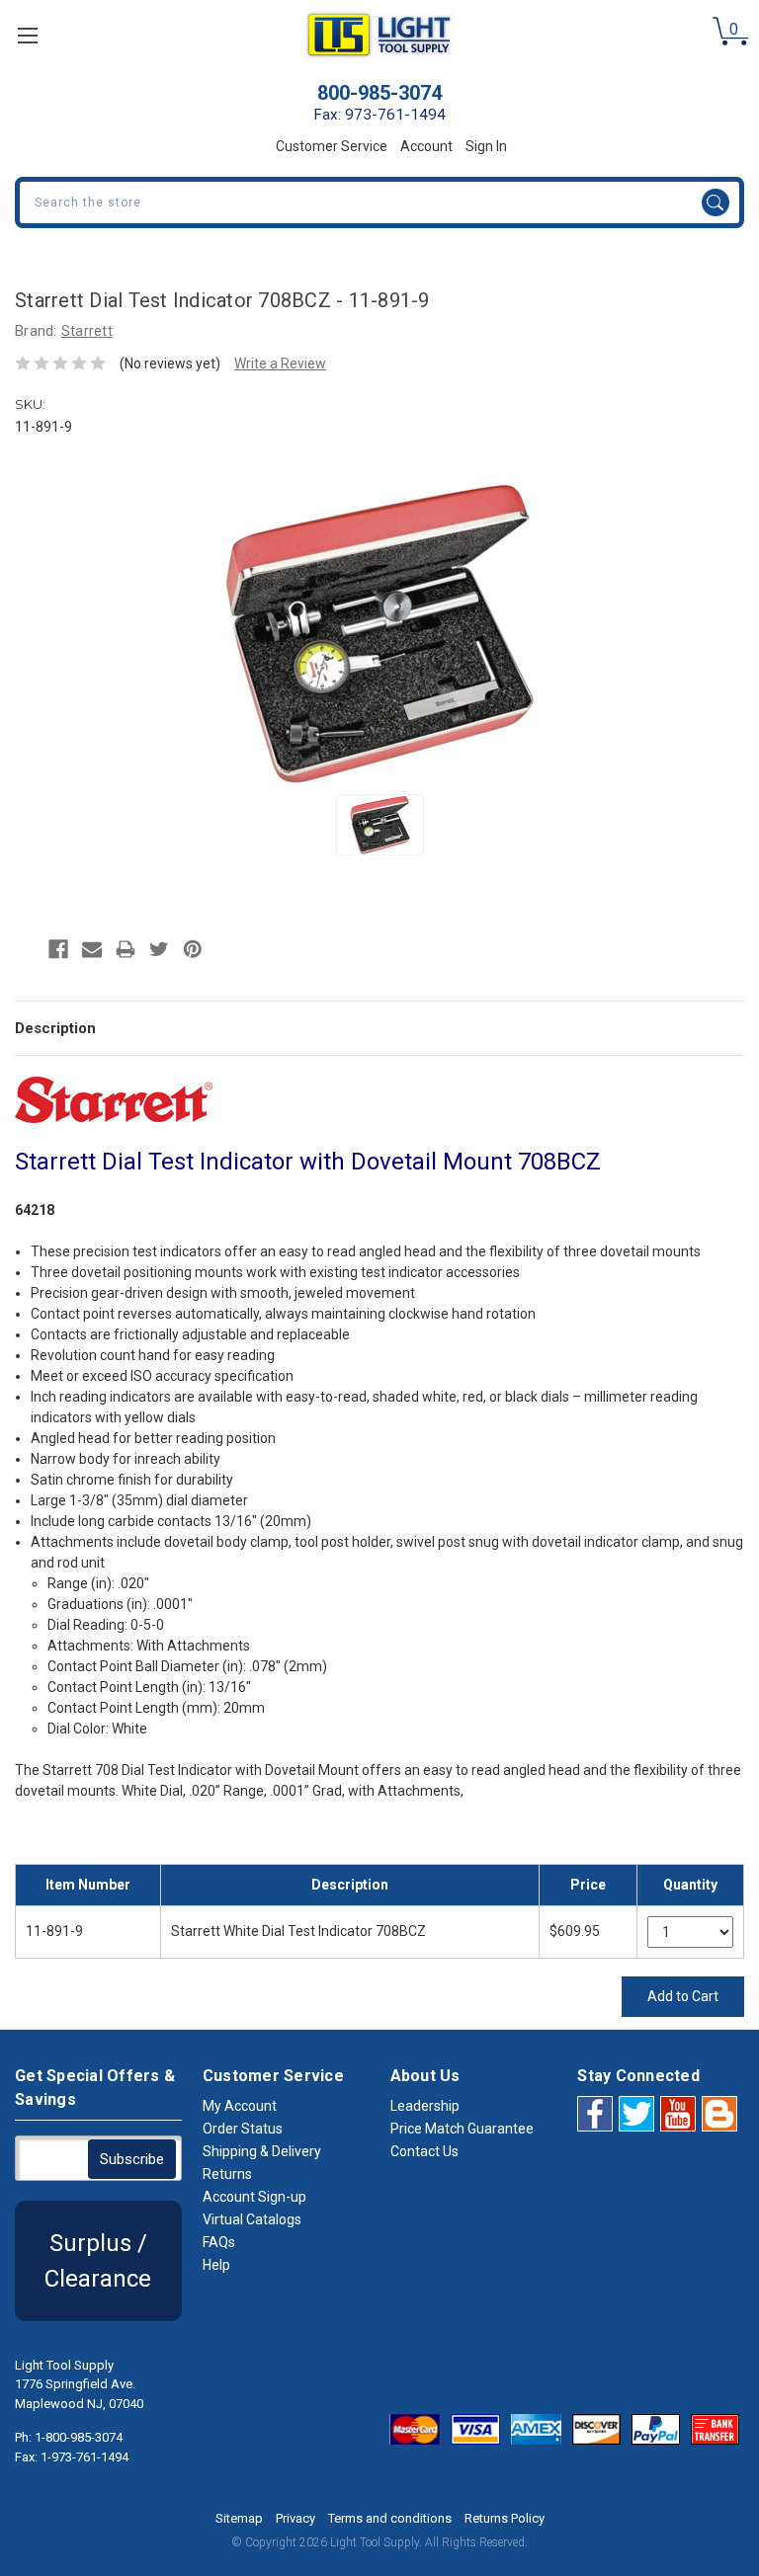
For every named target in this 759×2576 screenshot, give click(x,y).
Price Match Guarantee (462, 2129)
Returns (227, 2174)
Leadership (425, 2106)
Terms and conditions (390, 2518)
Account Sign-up (254, 2197)
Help (216, 2265)
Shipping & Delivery (262, 2151)
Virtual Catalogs (252, 2219)
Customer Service (332, 146)
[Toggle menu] (27, 35)
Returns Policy (505, 2518)
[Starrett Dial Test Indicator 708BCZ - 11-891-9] (380, 825)
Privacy (295, 2518)
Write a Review (280, 363)
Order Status (243, 2129)
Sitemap (239, 2518)
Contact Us (424, 2151)
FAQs (219, 2242)
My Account (240, 2106)
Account (426, 146)
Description (55, 1028)
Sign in (486, 146)
